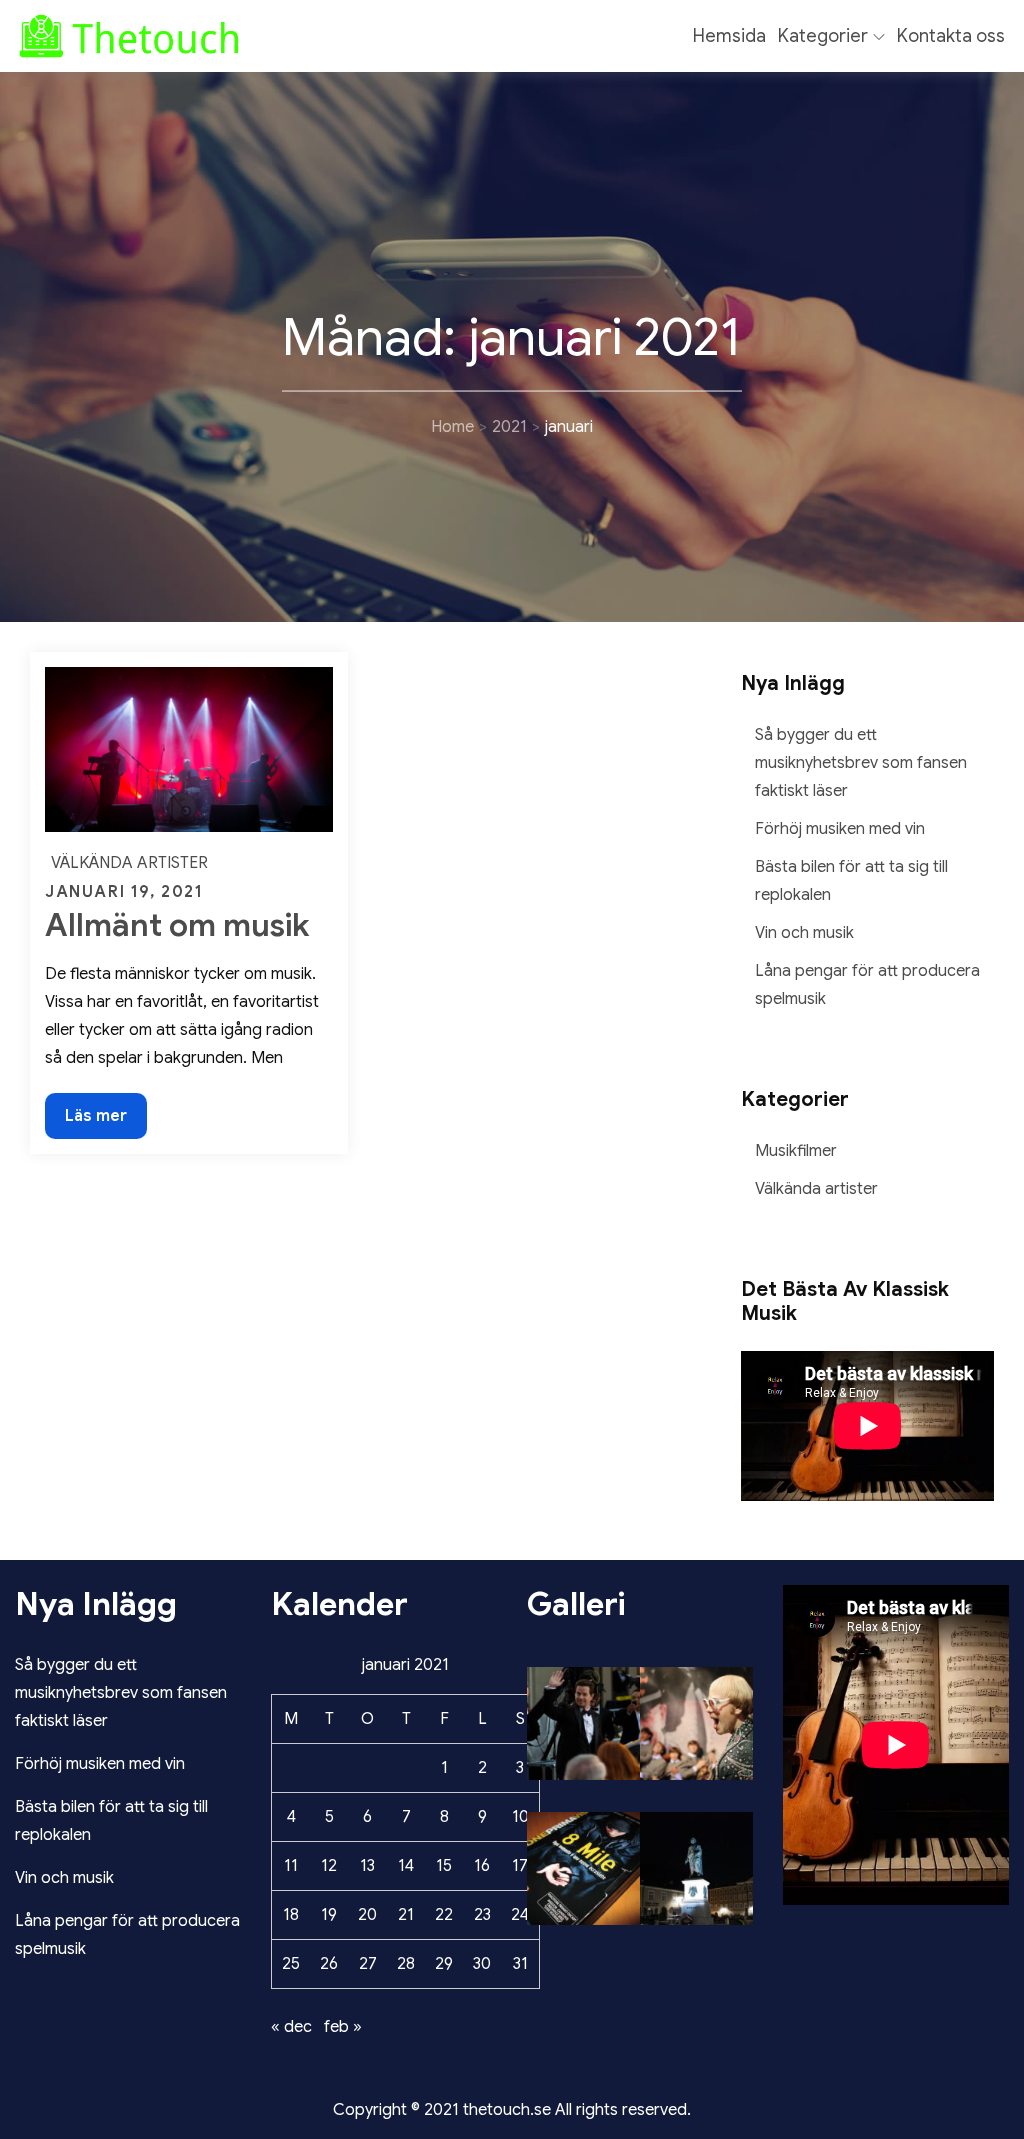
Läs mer (95, 1122)
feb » (343, 2027)
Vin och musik (804, 933)
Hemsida (729, 36)
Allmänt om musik (177, 925)
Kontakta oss (951, 36)
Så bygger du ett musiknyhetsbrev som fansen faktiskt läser (861, 763)
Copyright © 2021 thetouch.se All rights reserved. (512, 2110)
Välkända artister (129, 863)
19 (329, 1915)
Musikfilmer (796, 1151)
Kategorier (823, 36)
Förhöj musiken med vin (840, 829)
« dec (291, 2027)
